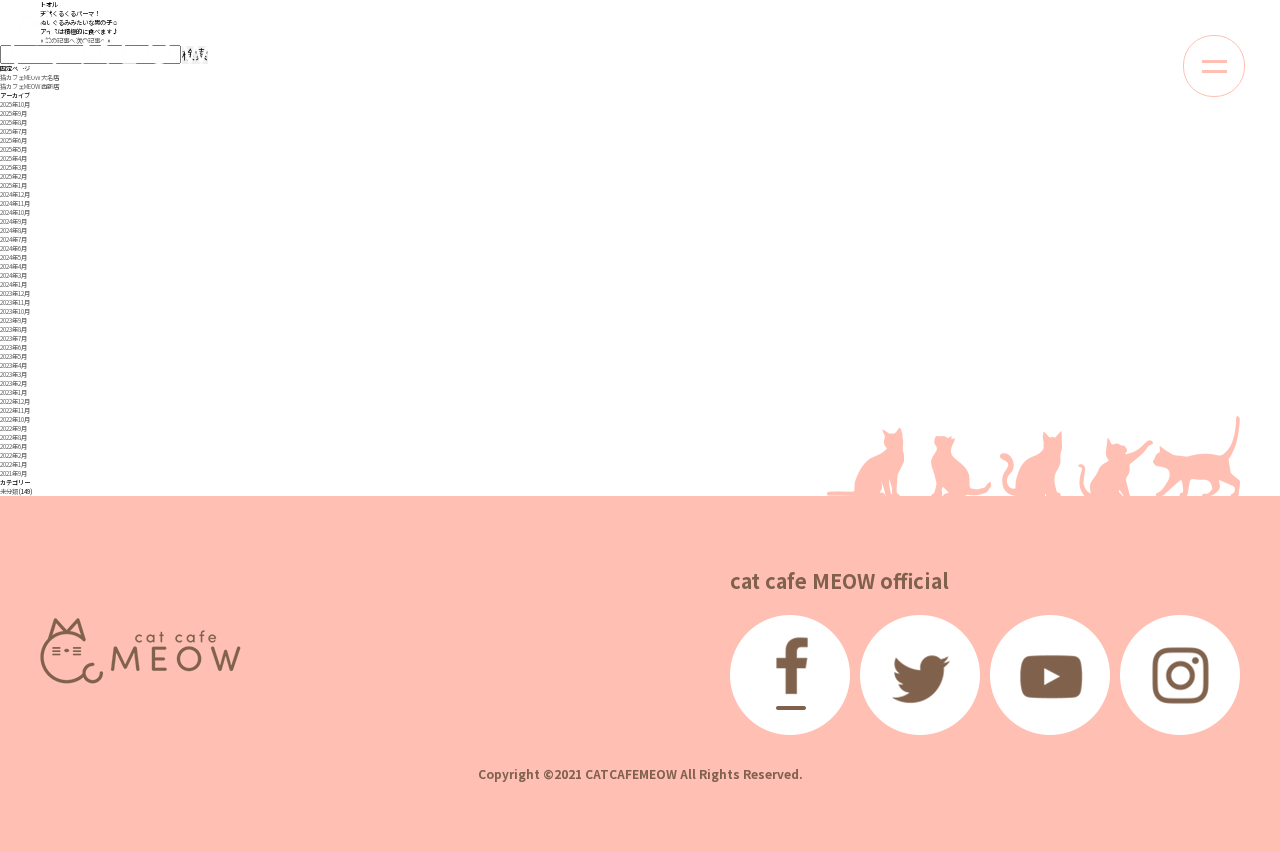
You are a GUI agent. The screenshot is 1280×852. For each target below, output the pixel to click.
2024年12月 (15, 194)
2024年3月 (13, 275)
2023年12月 (15, 293)
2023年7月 (13, 338)
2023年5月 (13, 356)
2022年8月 (13, 437)
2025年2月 (13, 176)
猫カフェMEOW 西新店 (29, 86)
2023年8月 (13, 329)
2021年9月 (13, 473)
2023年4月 (13, 365)
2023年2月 (13, 383)
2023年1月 (13, 392)
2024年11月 (15, 203)
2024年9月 (13, 221)
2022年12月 (15, 401)
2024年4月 (13, 266)
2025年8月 (13, 122)
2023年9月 (13, 320)
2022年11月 (15, 410)
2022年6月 (13, 446)
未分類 (9, 491)
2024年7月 (13, 239)
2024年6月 (13, 248)
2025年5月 (13, 149)
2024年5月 (13, 257)
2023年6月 (13, 347)
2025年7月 (13, 131)
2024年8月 (13, 230)
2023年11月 (15, 302)
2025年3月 (13, 167)
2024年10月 (15, 212)
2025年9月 (13, 113)
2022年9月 (13, 428)
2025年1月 (13, 185)
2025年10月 (15, 104)
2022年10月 (15, 419)
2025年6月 (13, 140)
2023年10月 (15, 311)
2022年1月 (13, 464)
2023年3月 (13, 374)
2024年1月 (13, 284)
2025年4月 (13, 158)
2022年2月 (13, 455)
